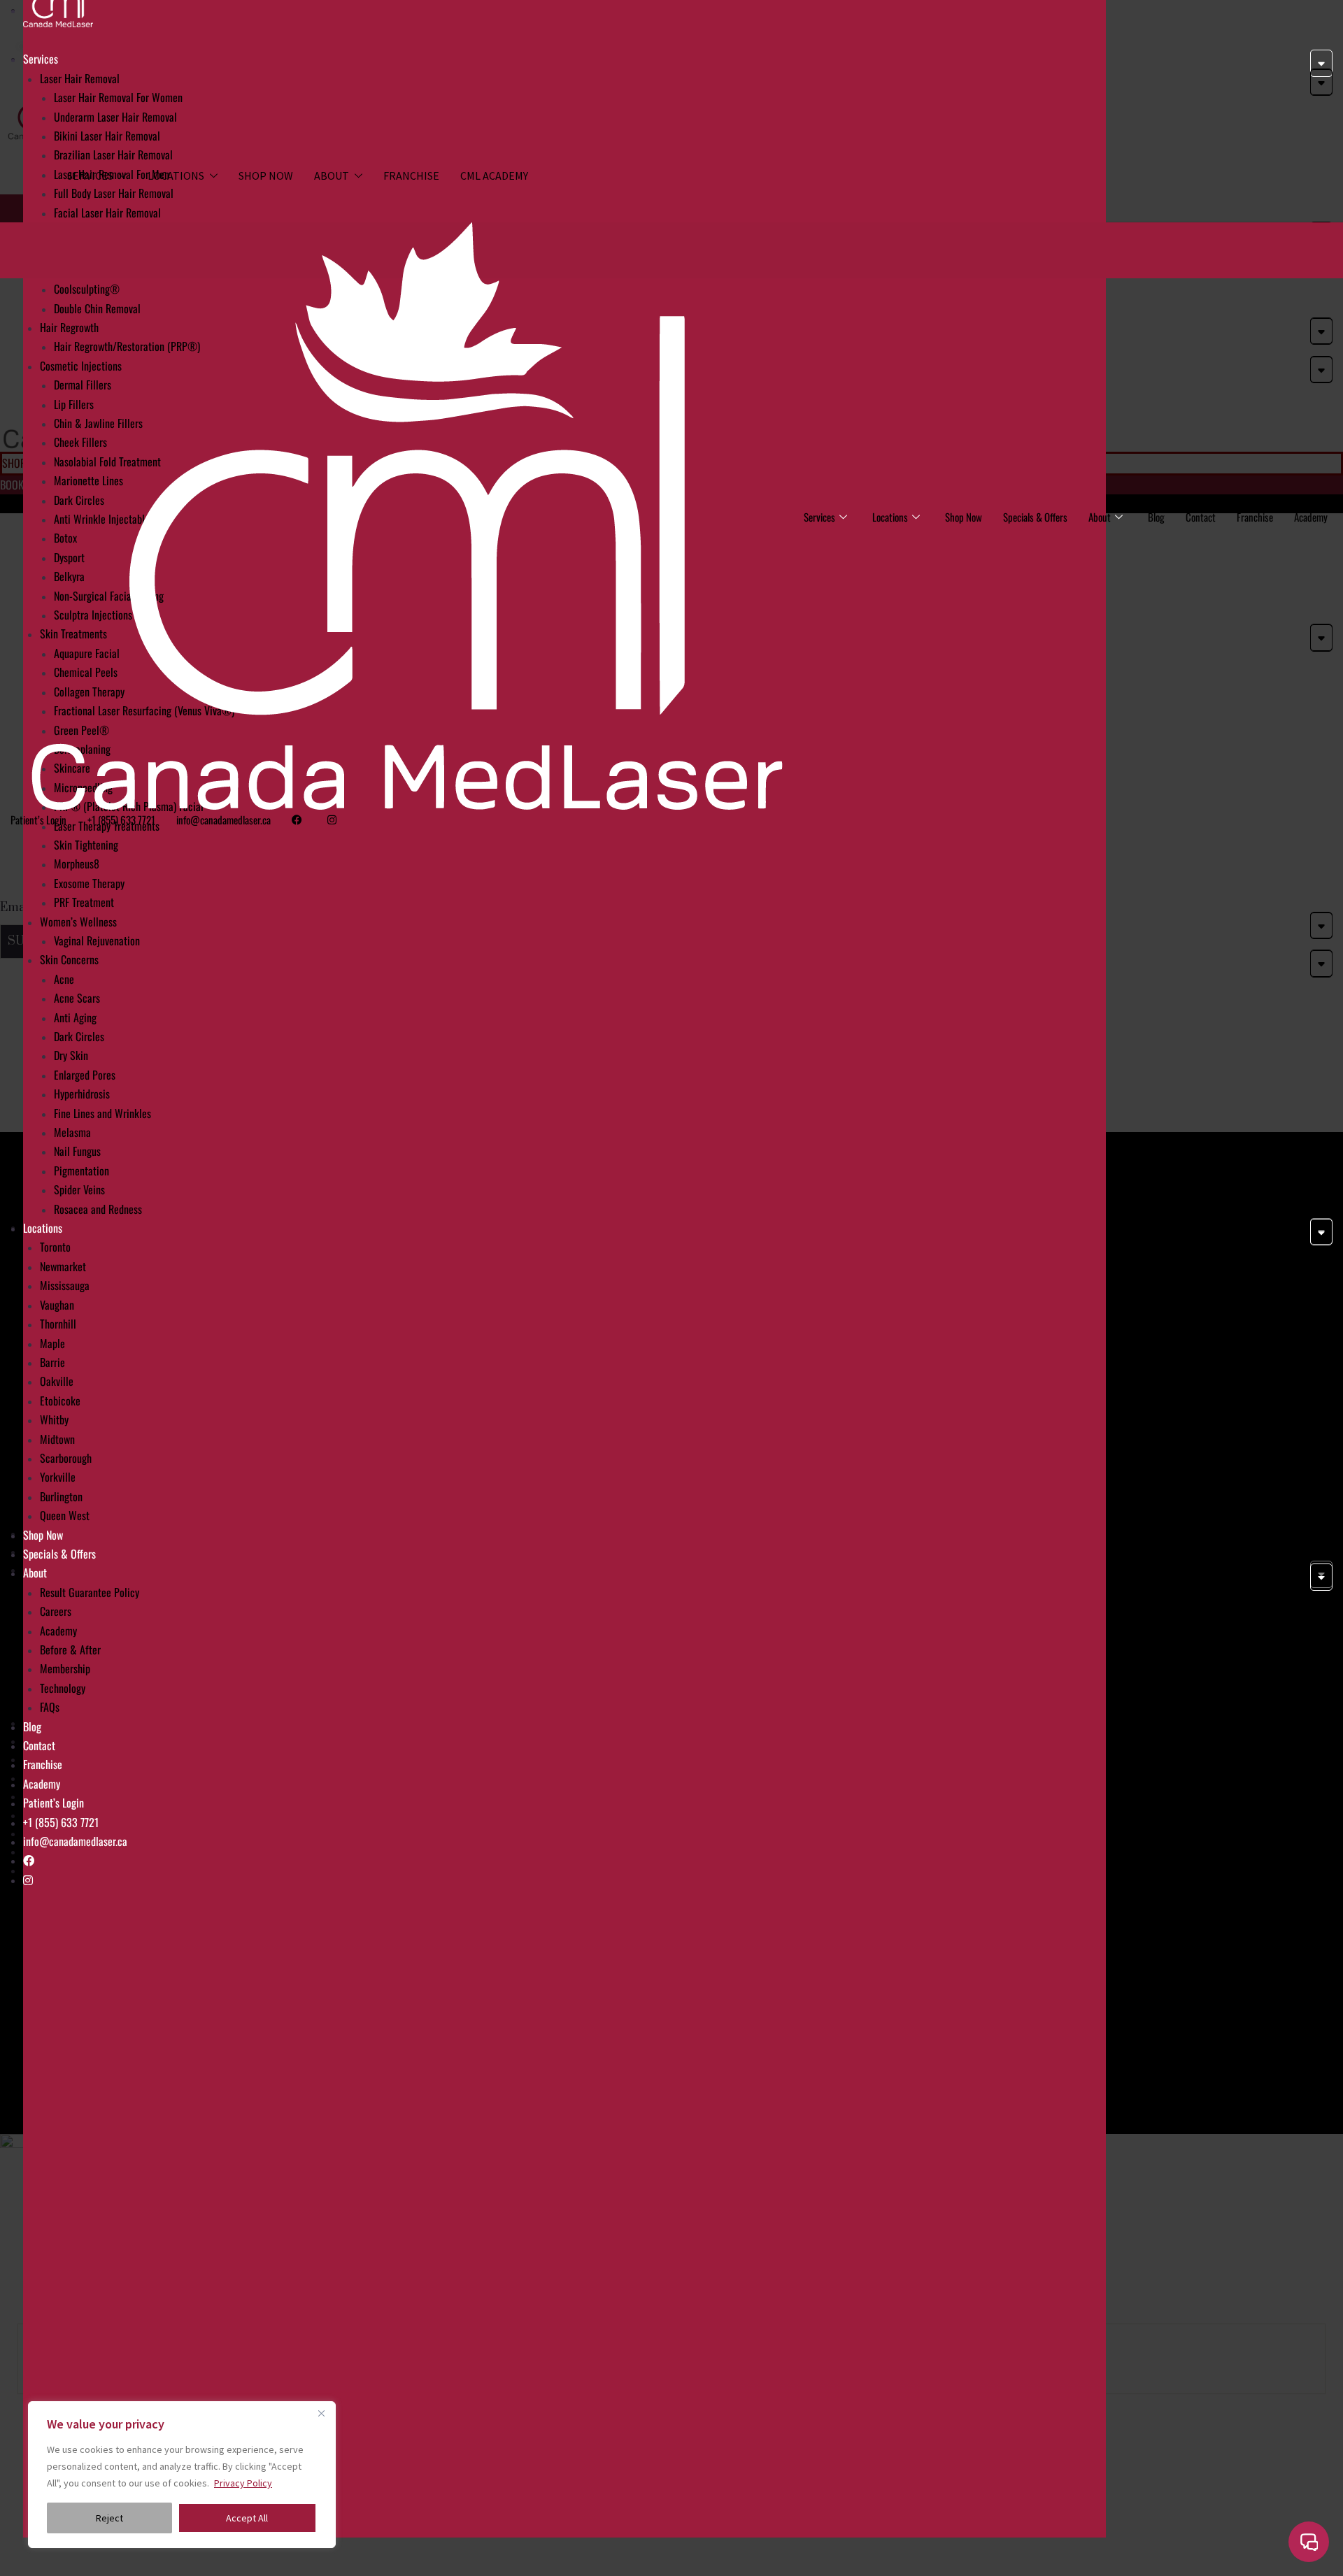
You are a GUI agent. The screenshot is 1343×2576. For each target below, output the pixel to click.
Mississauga (65, 1285)
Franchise (411, 176)
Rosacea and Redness (98, 1209)
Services (90, 176)
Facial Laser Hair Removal (107, 213)
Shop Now (266, 176)
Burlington (61, 1496)
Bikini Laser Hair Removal (107, 136)
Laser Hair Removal (80, 78)
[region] (182, 2475)
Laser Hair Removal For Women (118, 97)
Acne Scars (77, 998)
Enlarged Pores (85, 1075)
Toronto (55, 1247)
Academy (58, 1631)
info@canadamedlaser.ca (75, 1841)
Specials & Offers (59, 1554)
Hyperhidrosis (82, 1094)
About (332, 176)
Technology (63, 1688)
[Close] (321, 2413)
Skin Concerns (69, 959)
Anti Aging (75, 1017)
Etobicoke (60, 1401)
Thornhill (58, 1324)
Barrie (52, 1362)
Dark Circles (79, 1036)
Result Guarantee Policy (90, 1592)
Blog (32, 1726)
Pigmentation (81, 1171)
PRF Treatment (84, 902)
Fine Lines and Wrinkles (102, 1113)
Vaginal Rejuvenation (97, 940)
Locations (176, 176)
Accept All (247, 2518)
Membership (65, 1668)
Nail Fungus (77, 1151)
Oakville (57, 1381)
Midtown (57, 1439)
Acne (64, 979)
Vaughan (57, 1305)
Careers (56, 1611)
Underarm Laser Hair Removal (115, 117)
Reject (109, 2518)
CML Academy (494, 176)
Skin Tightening (86, 845)
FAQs (50, 1707)
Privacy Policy (243, 2483)
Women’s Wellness (78, 922)
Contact (39, 1745)
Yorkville (58, 1477)
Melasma (72, 1132)
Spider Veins (79, 1189)
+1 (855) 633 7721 (61, 1822)
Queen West (65, 1515)
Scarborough (66, 1458)
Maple (52, 1343)
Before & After (70, 1650)
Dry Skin (71, 1055)
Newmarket (63, 1266)
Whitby (54, 1419)
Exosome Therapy (89, 883)
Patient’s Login (54, 1803)
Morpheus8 (77, 864)
